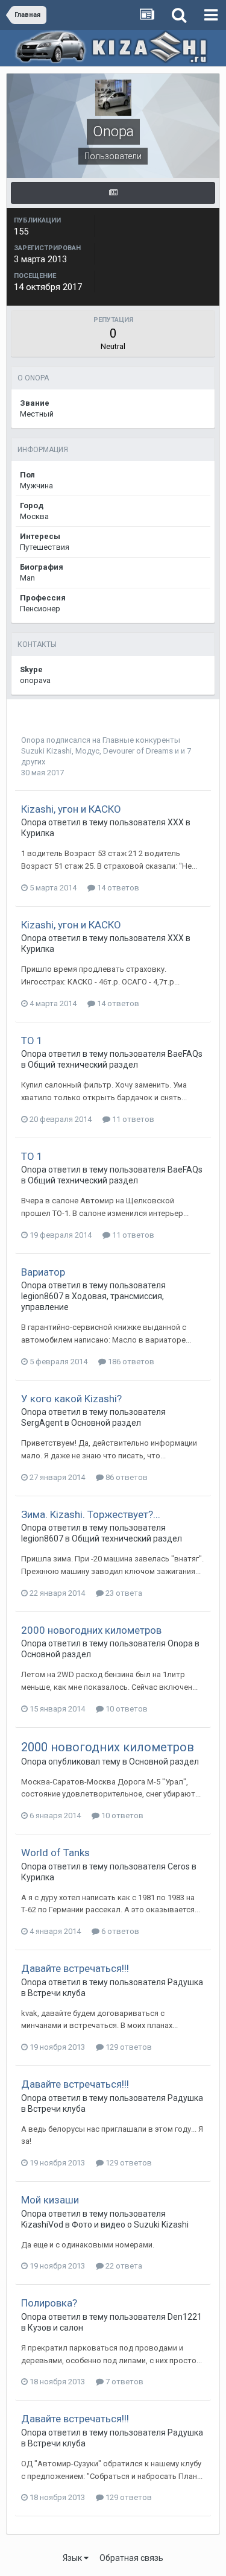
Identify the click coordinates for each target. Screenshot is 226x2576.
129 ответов (128, 2047)
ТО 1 (32, 1041)
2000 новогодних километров (91, 1630)
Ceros (179, 1866)
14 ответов (117, 888)
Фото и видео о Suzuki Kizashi (130, 2225)
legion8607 (42, 1296)
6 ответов (119, 1931)
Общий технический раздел (83, 1065)
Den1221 (185, 2317)
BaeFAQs (185, 1054)
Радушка (185, 1982)
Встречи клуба (57, 1993)
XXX (176, 822)
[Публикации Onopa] (113, 193)
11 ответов (132, 1119)
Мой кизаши (50, 2200)
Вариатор (43, 1272)
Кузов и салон (55, 2328)
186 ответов (130, 1362)
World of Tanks (55, 1853)
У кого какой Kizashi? (71, 1399)
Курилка (38, 833)
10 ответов (126, 1709)
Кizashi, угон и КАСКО (71, 809)
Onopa (33, 740)
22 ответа (123, 2266)
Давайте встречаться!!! (75, 1968)
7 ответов (124, 2382)
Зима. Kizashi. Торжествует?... (91, 1514)
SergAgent (42, 1423)
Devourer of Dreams (138, 751)
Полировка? (49, 2303)
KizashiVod (42, 2225)
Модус (87, 751)
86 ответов (126, 1477)
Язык (73, 2558)
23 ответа (123, 1593)
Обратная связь (131, 2558)
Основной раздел (106, 1423)
